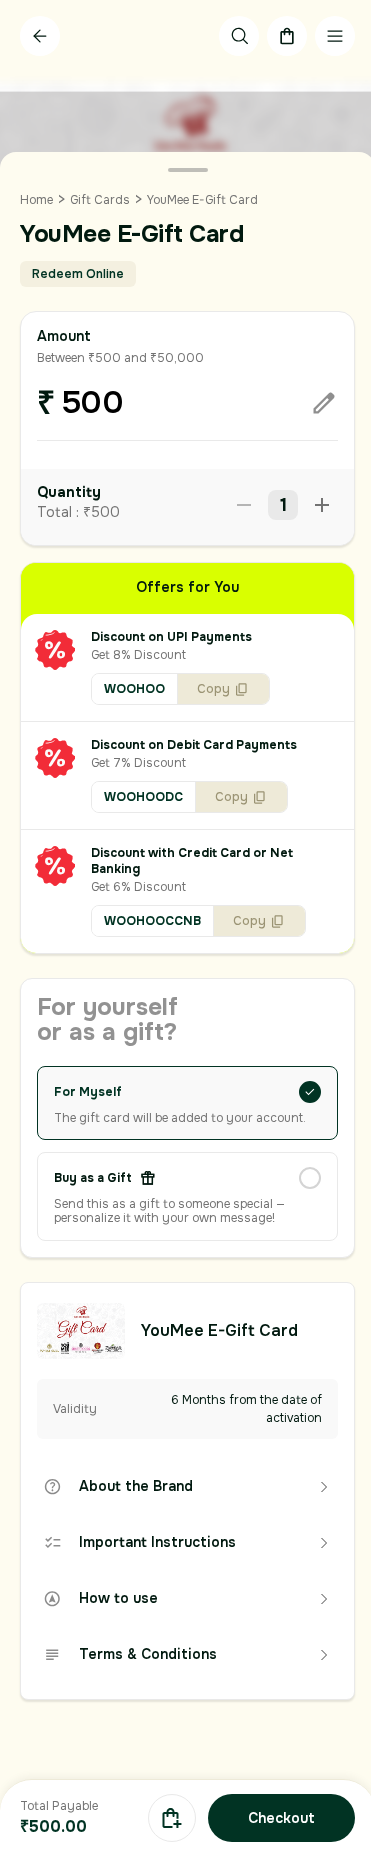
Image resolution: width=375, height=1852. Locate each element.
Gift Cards (100, 200)
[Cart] (287, 36)
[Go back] (40, 36)
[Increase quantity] (322, 505)
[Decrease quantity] (244, 505)
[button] (187, 668)
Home (36, 200)
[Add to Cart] (172, 1818)
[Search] (239, 36)
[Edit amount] (324, 403)
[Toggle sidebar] (335, 36)
